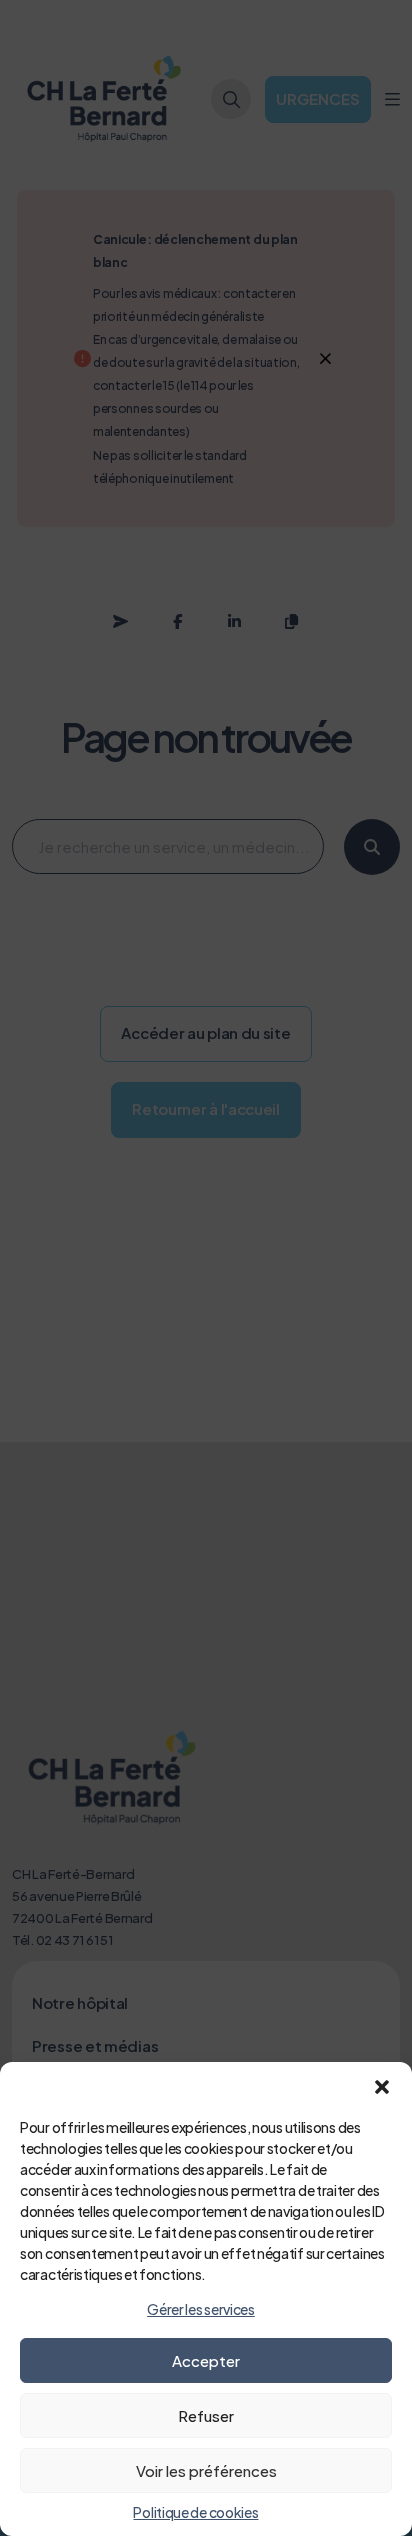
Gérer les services (201, 2309)
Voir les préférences (206, 2470)
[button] (382, 2087)
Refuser (206, 2415)
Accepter (206, 2360)
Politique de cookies (195, 2512)
